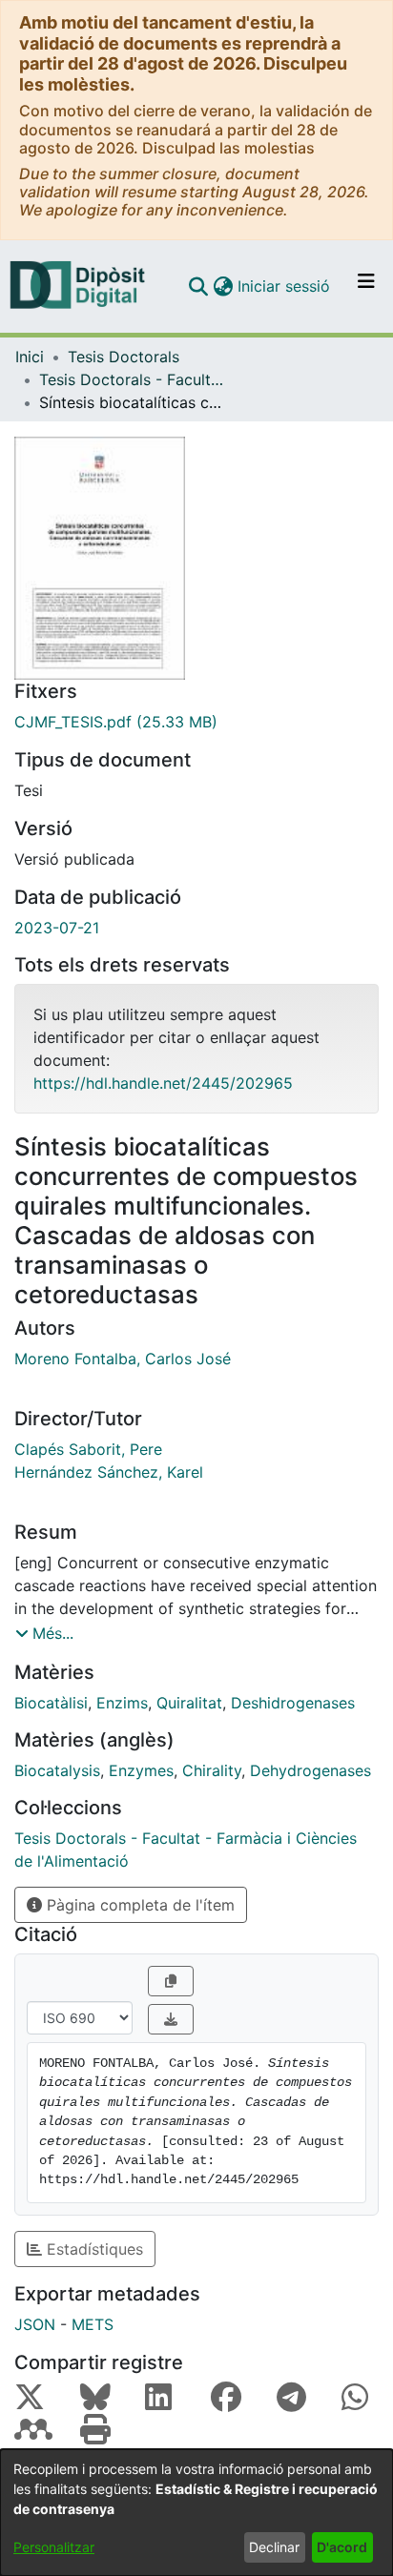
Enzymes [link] (141, 1770)
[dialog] (196, 2513)
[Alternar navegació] (366, 286)
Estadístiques (93, 2249)
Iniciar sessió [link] (285, 286)
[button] (198, 286)
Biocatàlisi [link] (51, 1703)
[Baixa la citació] (171, 2019)
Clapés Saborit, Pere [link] (88, 1449)
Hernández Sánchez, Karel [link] (109, 1472)
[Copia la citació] (171, 1981)
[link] (196, 722)
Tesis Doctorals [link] (124, 357)
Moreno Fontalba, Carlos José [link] (123, 1359)
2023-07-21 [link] (57, 928)
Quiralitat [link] (189, 1703)
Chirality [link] (212, 1770)
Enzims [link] (122, 1703)
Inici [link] (30, 357)
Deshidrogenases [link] (293, 1703)
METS (93, 2324)
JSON (35, 2324)
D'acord (342, 2547)
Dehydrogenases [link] (310, 1770)
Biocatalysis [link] (57, 1770)
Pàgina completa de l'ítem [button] (138, 1905)
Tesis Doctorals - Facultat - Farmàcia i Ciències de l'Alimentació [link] (134, 379)
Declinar (274, 2547)
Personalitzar (54, 2547)
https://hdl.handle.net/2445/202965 (163, 1083)
